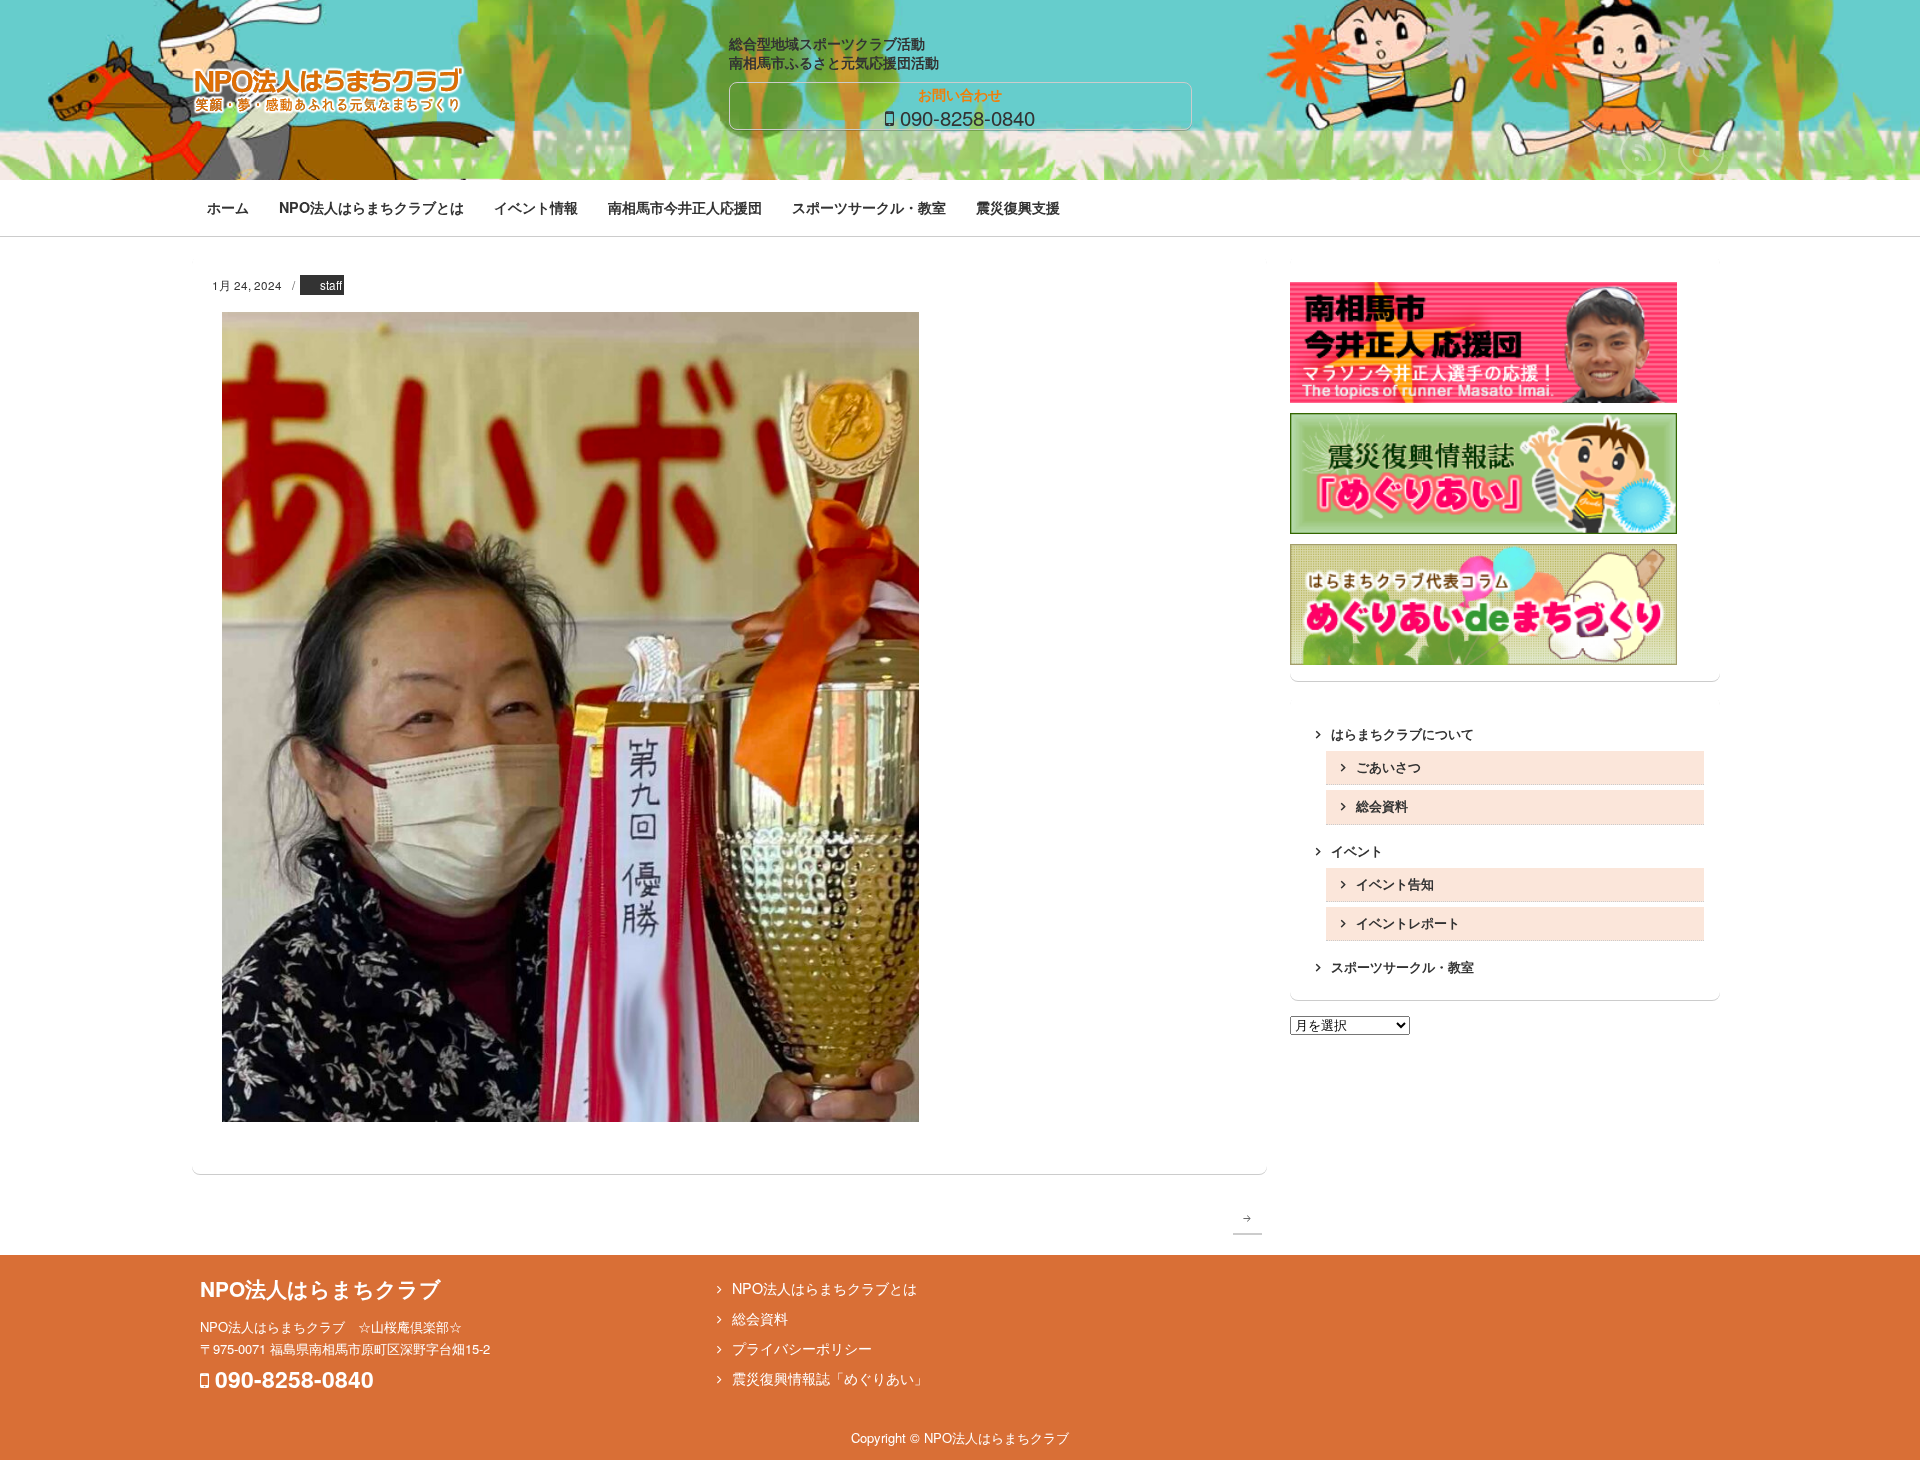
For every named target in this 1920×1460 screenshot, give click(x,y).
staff (331, 285)
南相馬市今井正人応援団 (685, 207)
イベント (1357, 850)
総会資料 (1382, 805)
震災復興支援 (1018, 207)
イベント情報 (536, 207)
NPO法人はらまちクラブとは (371, 207)
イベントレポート (1408, 922)
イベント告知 (1395, 883)
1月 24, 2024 (247, 285)
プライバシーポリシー (802, 1348)
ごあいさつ (1388, 766)
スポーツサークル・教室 (869, 207)
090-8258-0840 (967, 117)
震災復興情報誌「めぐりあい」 (830, 1378)
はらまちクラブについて (1402, 733)
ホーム (228, 207)
